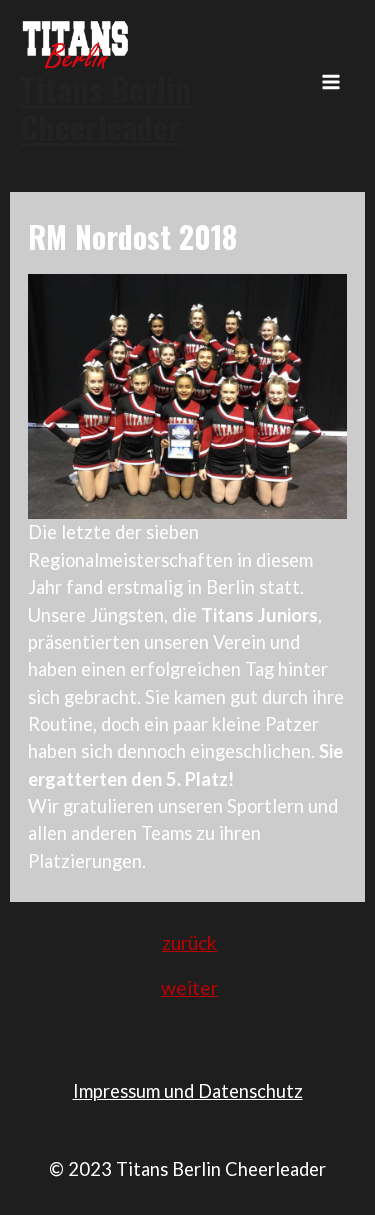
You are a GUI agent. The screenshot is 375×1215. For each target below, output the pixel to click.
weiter (189, 987)
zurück (189, 942)
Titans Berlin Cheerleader (106, 107)
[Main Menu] (331, 82)
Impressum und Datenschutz (188, 1091)
